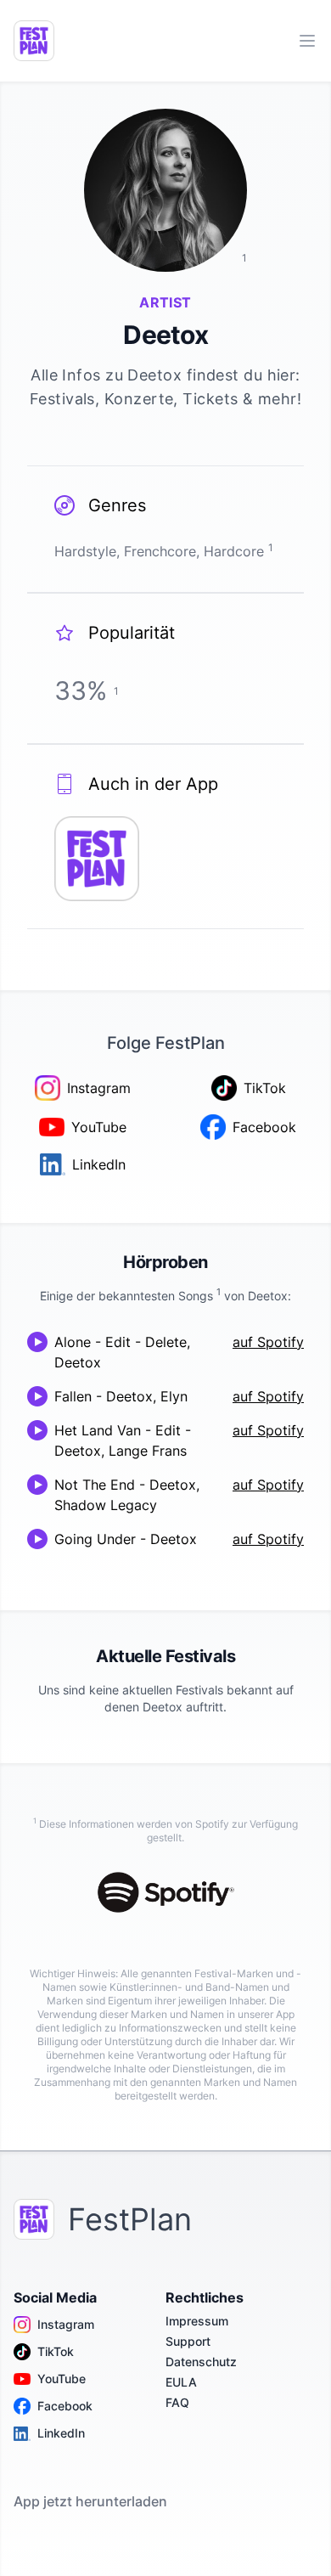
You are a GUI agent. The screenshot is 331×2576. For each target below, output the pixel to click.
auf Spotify (268, 1342)
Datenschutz (201, 2362)
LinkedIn (61, 2433)
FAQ (177, 2402)
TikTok (56, 2351)
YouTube (62, 2379)
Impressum (197, 2321)
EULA (181, 2382)
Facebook (65, 2406)
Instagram (66, 2324)
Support (188, 2341)
